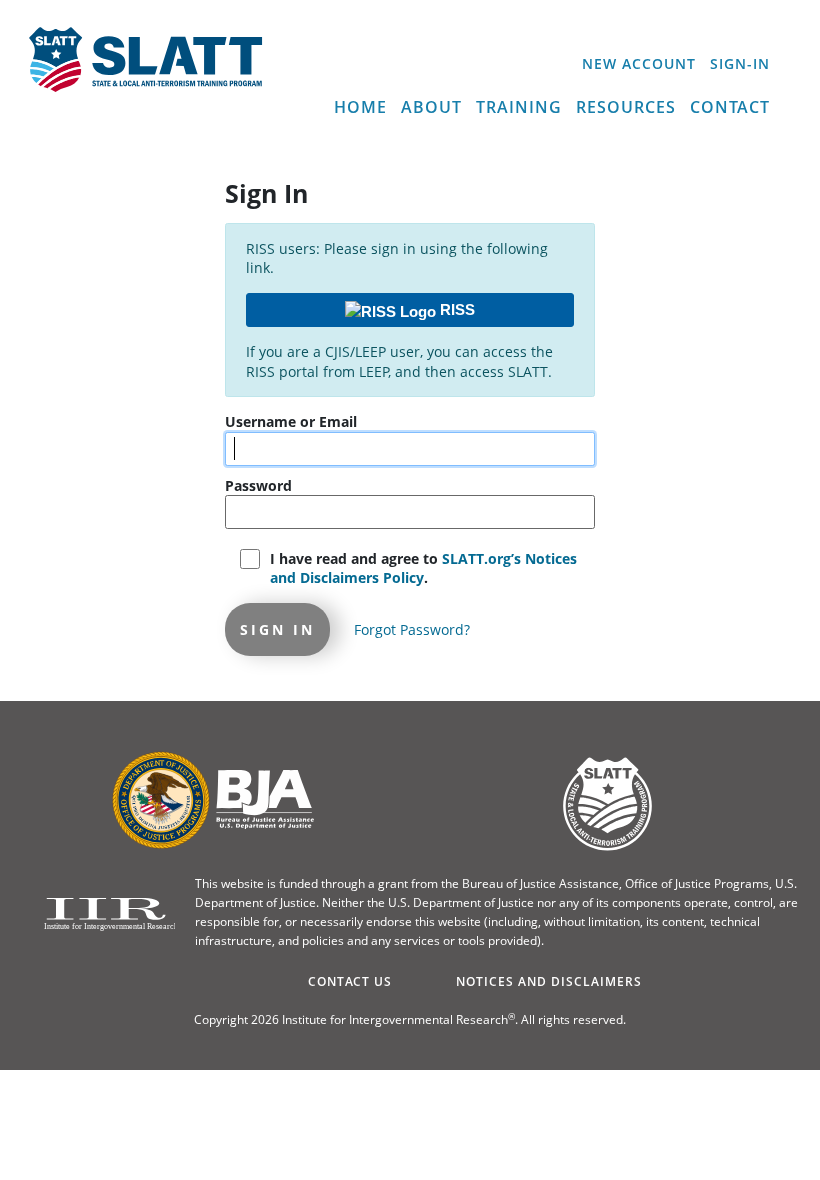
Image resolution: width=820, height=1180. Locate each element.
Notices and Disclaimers (549, 981)
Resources (626, 107)
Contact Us (350, 981)
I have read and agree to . (423, 568)
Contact (730, 107)
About (431, 107)
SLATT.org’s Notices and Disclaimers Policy (423, 568)
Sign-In (740, 63)
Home (360, 107)
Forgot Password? (412, 629)
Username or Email (291, 421)
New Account (639, 63)
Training (519, 107)
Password (258, 485)
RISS (455, 309)
